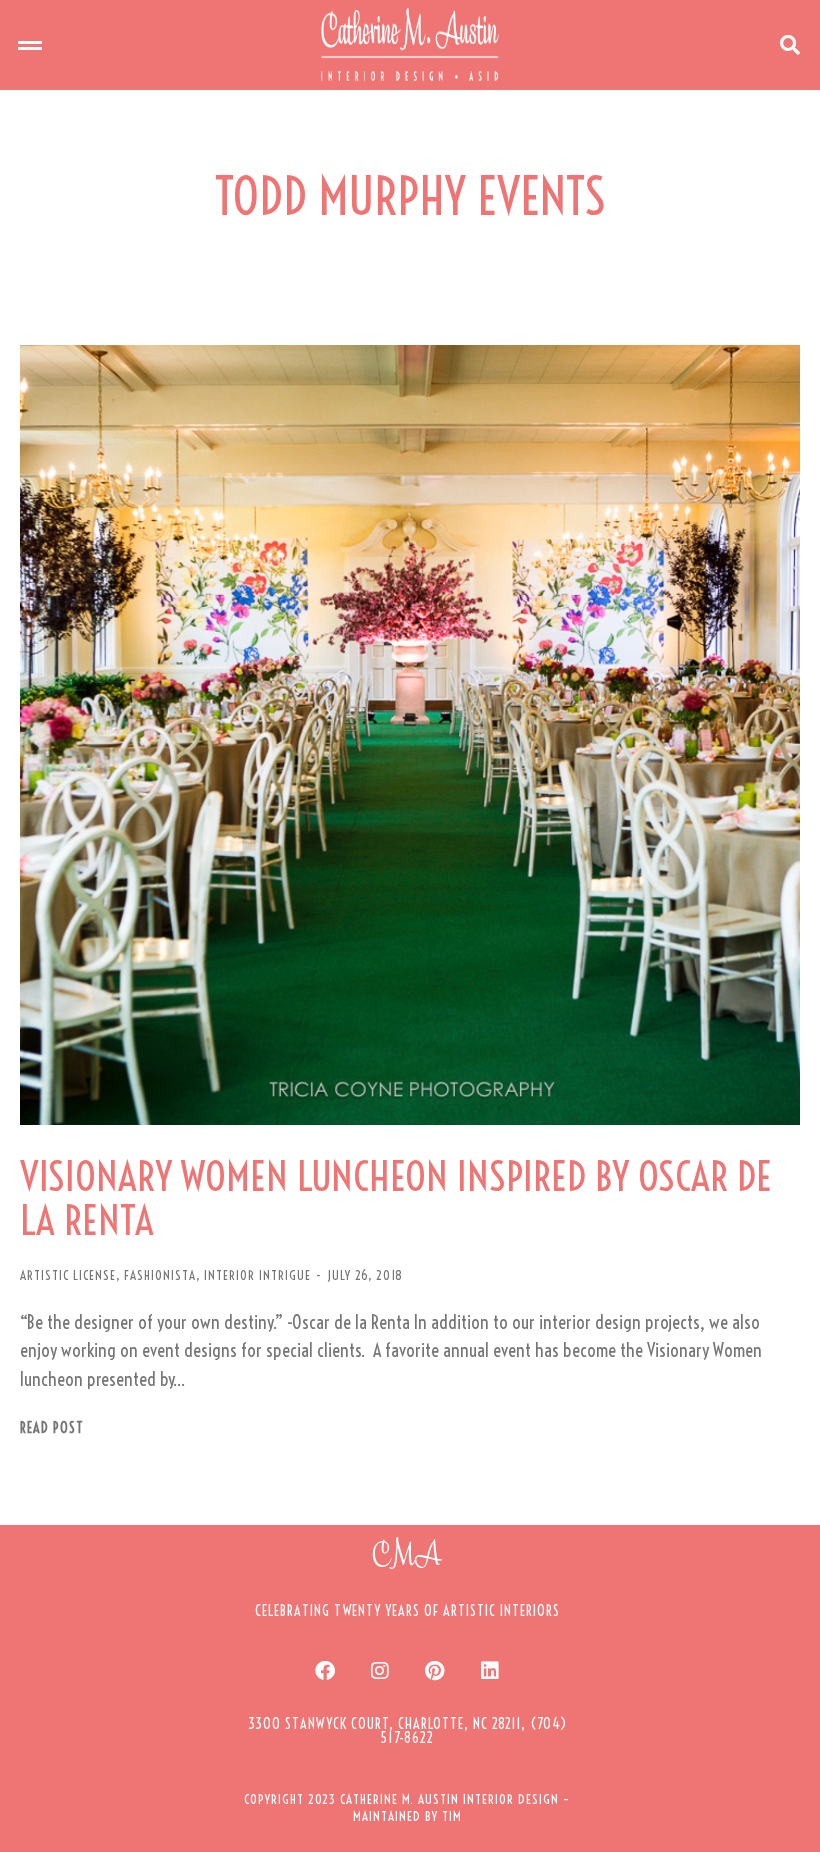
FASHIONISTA (160, 1275)
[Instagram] (380, 1671)
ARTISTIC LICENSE (68, 1275)
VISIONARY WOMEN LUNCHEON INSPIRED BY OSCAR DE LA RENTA (396, 1199)
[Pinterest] (435, 1671)
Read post (52, 1428)
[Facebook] (325, 1671)
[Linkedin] (490, 1671)
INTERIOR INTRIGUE (257, 1275)
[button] (30, 45)
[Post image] (410, 735)
